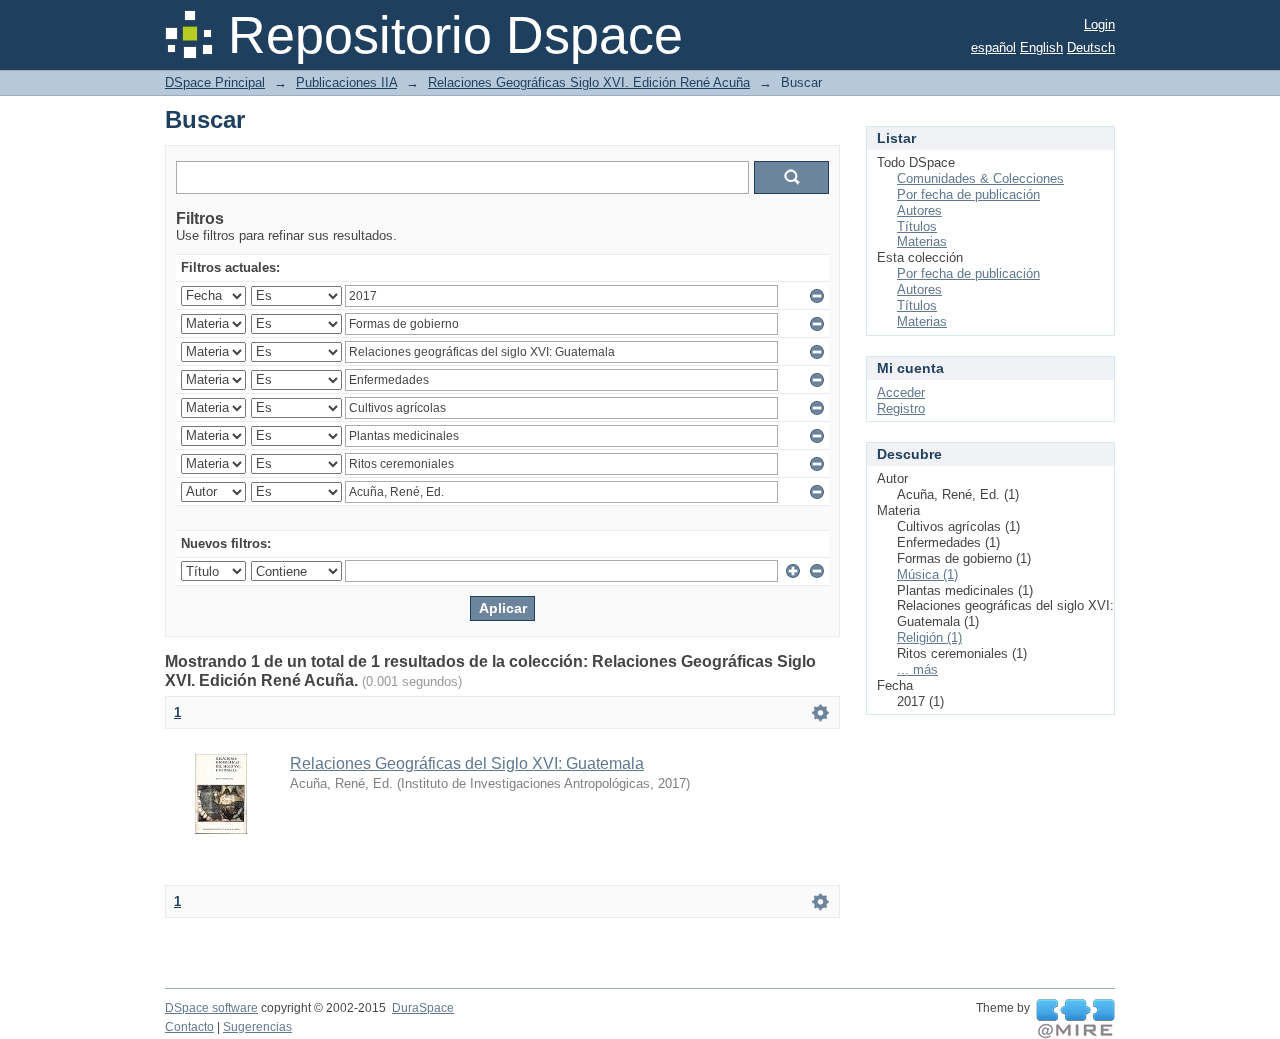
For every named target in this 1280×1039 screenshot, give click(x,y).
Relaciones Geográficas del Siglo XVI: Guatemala (467, 763)
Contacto (189, 1027)
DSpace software (211, 1008)
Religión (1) (929, 637)
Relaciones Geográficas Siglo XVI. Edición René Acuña (589, 82)
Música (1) (927, 574)
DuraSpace (423, 1008)
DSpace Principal (215, 82)
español (993, 47)
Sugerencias (257, 1027)
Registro (901, 408)
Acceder (901, 392)
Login (1099, 24)
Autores (919, 210)
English (1041, 47)
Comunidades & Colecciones (980, 178)
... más (917, 669)
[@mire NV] (1075, 1019)
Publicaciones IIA (346, 82)
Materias (922, 241)
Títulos (917, 226)
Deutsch (1091, 47)
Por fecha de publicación (968, 194)
